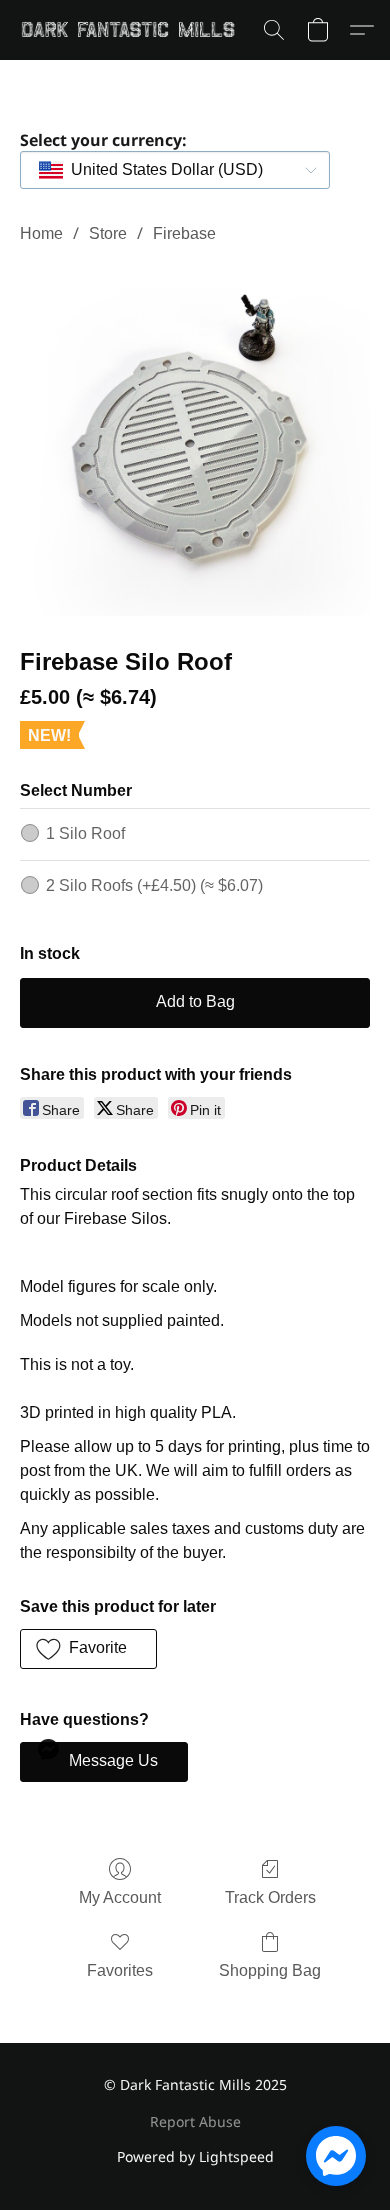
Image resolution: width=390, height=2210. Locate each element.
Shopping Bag (270, 1970)
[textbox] (161, 170)
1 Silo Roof (85, 833)
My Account (120, 1897)
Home (41, 233)
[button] (134, 30)
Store (108, 233)
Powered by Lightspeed (195, 2156)
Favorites (120, 1970)
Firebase (184, 233)
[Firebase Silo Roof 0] (195, 441)
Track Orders (270, 1897)
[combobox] (175, 170)
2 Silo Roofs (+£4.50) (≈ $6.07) (154, 885)
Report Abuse (195, 2121)
